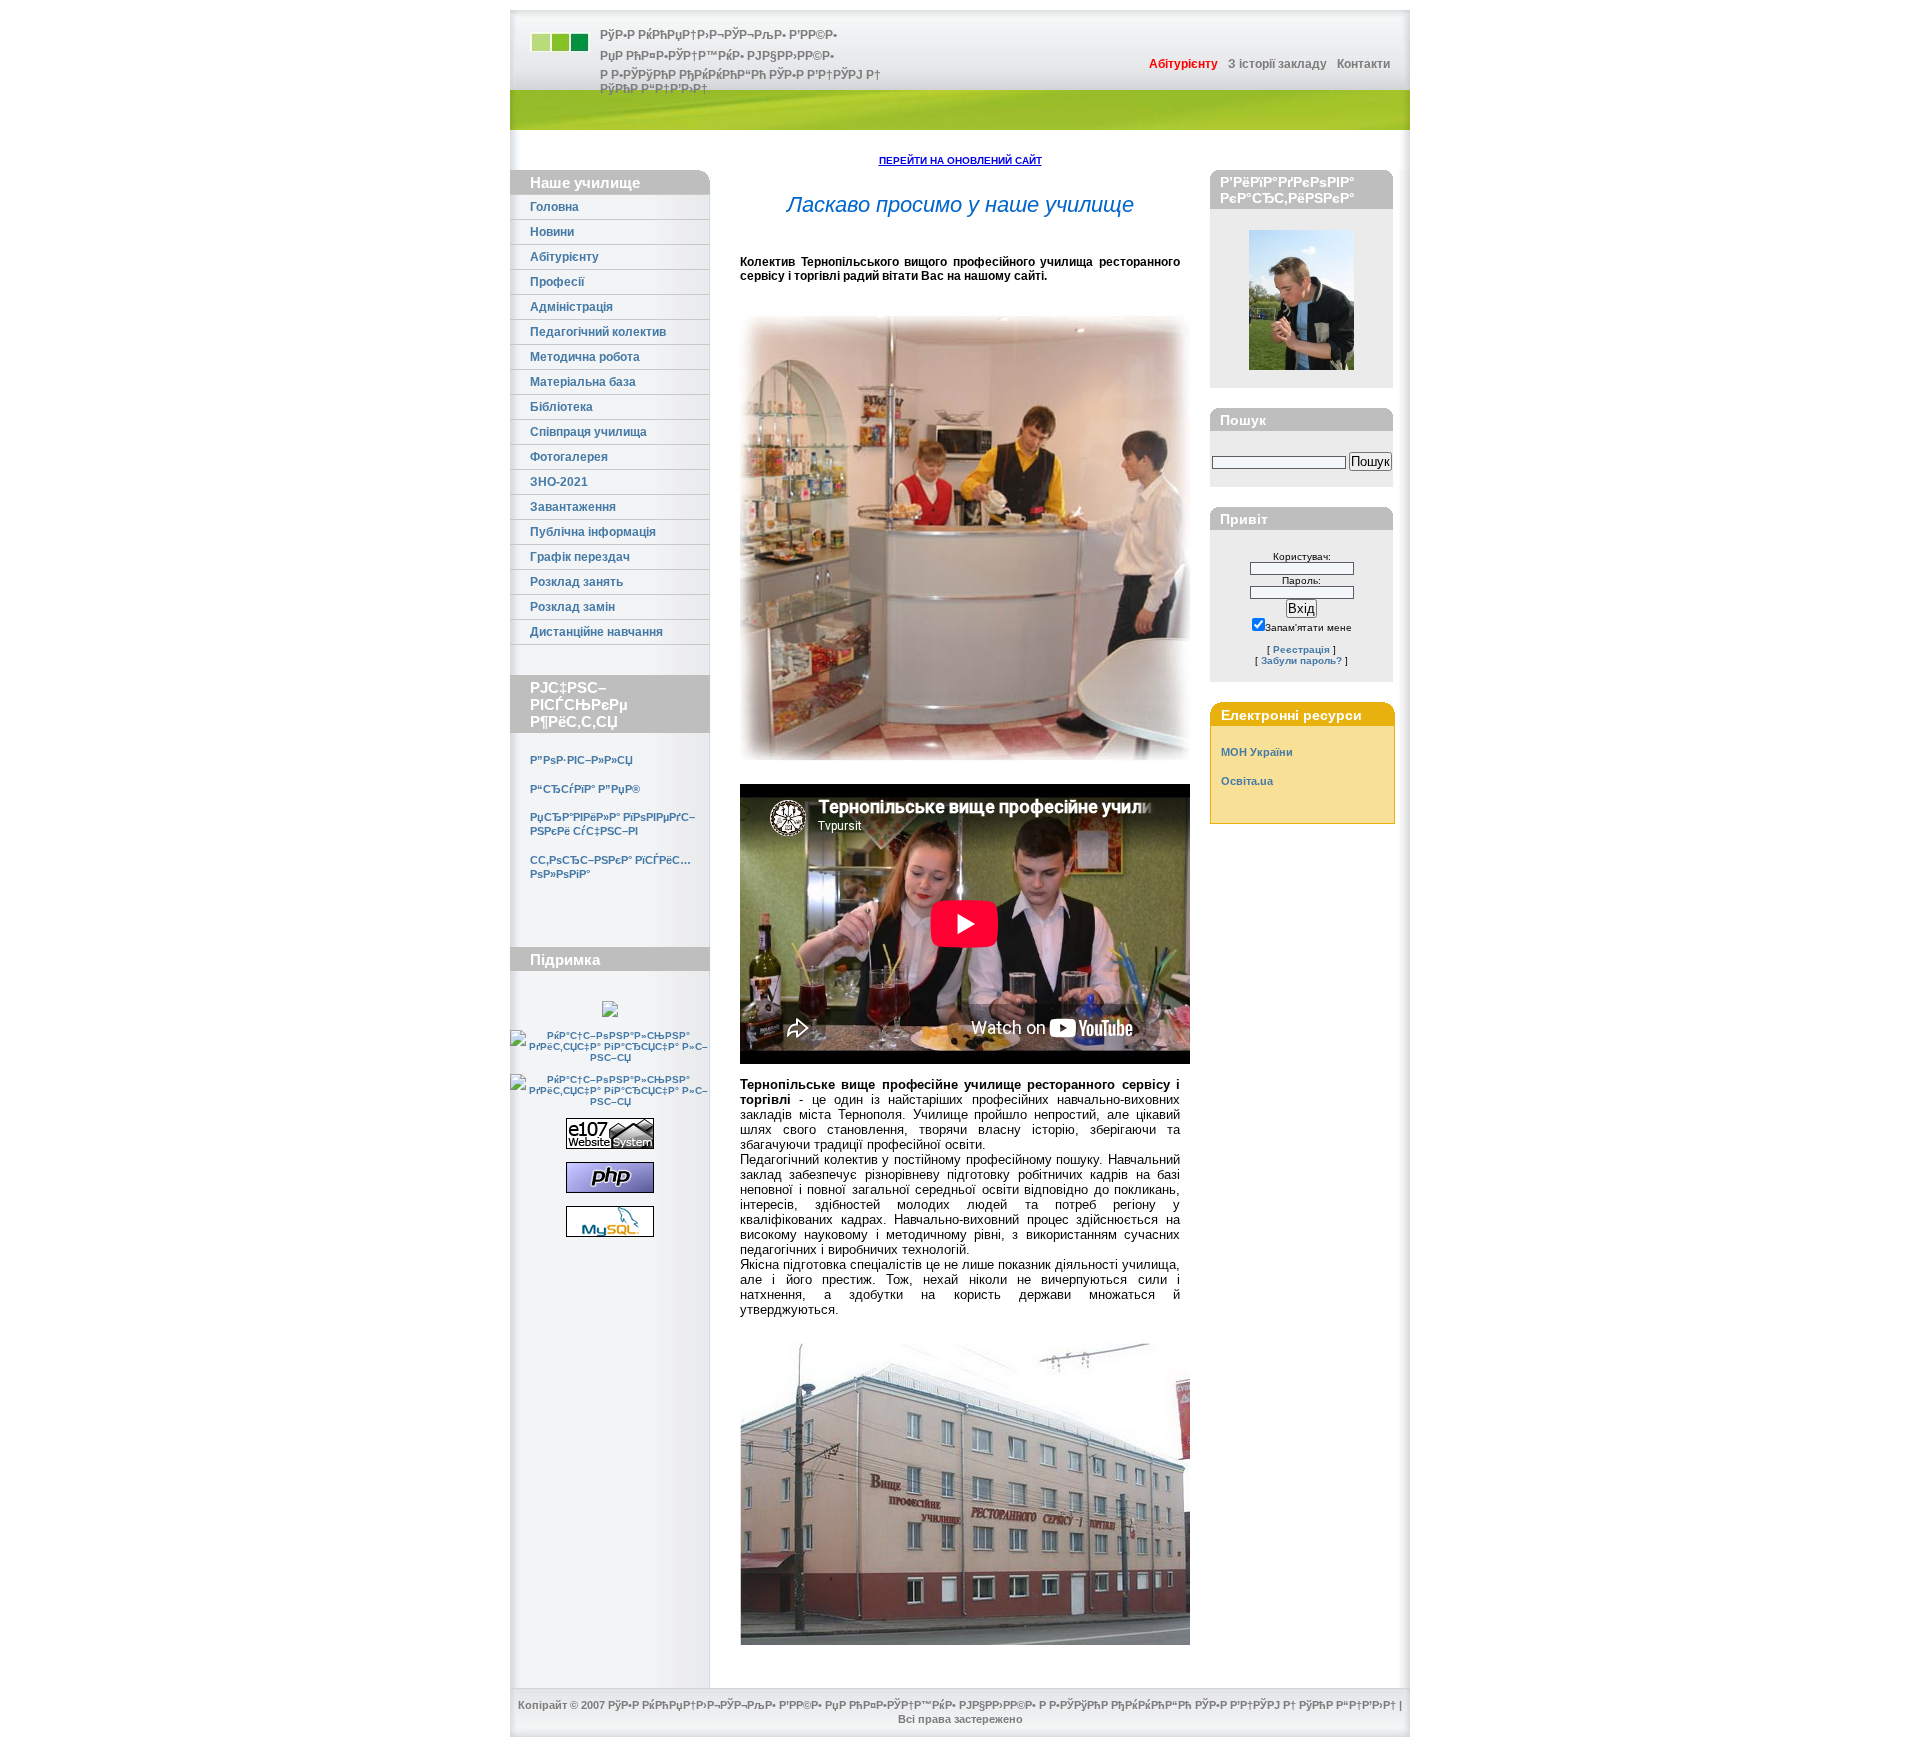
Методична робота (585, 357)
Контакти (1363, 64)
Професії (557, 282)
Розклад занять (576, 582)
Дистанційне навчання (596, 632)
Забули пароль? (1301, 660)
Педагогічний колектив (598, 332)
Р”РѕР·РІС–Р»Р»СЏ (581, 760)
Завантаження (573, 507)
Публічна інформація (593, 532)
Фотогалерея (569, 457)
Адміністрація (571, 307)
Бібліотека (561, 407)
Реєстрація (1301, 649)
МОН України (1257, 752)
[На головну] (560, 42)
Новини (552, 232)
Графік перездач (580, 557)
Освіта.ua (1247, 781)
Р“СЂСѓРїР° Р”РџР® (585, 789)
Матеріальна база (583, 382)
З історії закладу (1277, 64)
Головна (554, 207)
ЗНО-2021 (559, 482)
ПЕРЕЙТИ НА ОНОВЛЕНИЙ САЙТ (960, 160)
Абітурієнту (564, 257)
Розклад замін (572, 607)
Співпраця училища (588, 432)
